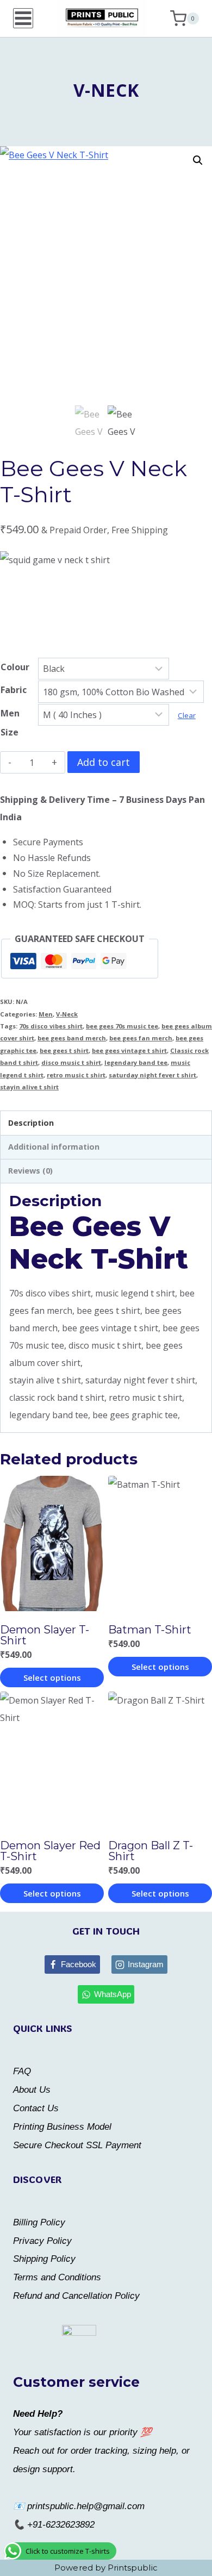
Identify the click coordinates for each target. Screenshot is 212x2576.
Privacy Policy (42, 2241)
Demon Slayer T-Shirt (45, 1635)
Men (46, 1014)
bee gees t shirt (64, 1050)
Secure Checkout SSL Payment (77, 2145)
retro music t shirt (76, 1075)
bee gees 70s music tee (122, 1026)
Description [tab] (31, 1123)
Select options (52, 1677)
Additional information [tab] (54, 1147)
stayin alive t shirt (29, 1087)
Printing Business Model (62, 2127)
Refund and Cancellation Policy (76, 2296)
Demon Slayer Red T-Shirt (50, 1851)
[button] (198, 160)
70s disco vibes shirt (51, 1026)
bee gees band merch (72, 1038)
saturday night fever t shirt (152, 1075)
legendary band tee (136, 1062)
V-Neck (106, 90)
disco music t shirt (71, 1062)
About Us (32, 2090)
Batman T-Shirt (150, 1630)
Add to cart (104, 762)
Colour (15, 667)
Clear (187, 715)
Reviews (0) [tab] (30, 1171)
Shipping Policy (44, 2259)
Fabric (14, 690)
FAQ (22, 2071)
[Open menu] (23, 18)
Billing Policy (39, 2222)
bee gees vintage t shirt (129, 1050)
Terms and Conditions (57, 2277)
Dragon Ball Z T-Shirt (151, 1851)
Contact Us (36, 2108)
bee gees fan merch (141, 1038)
